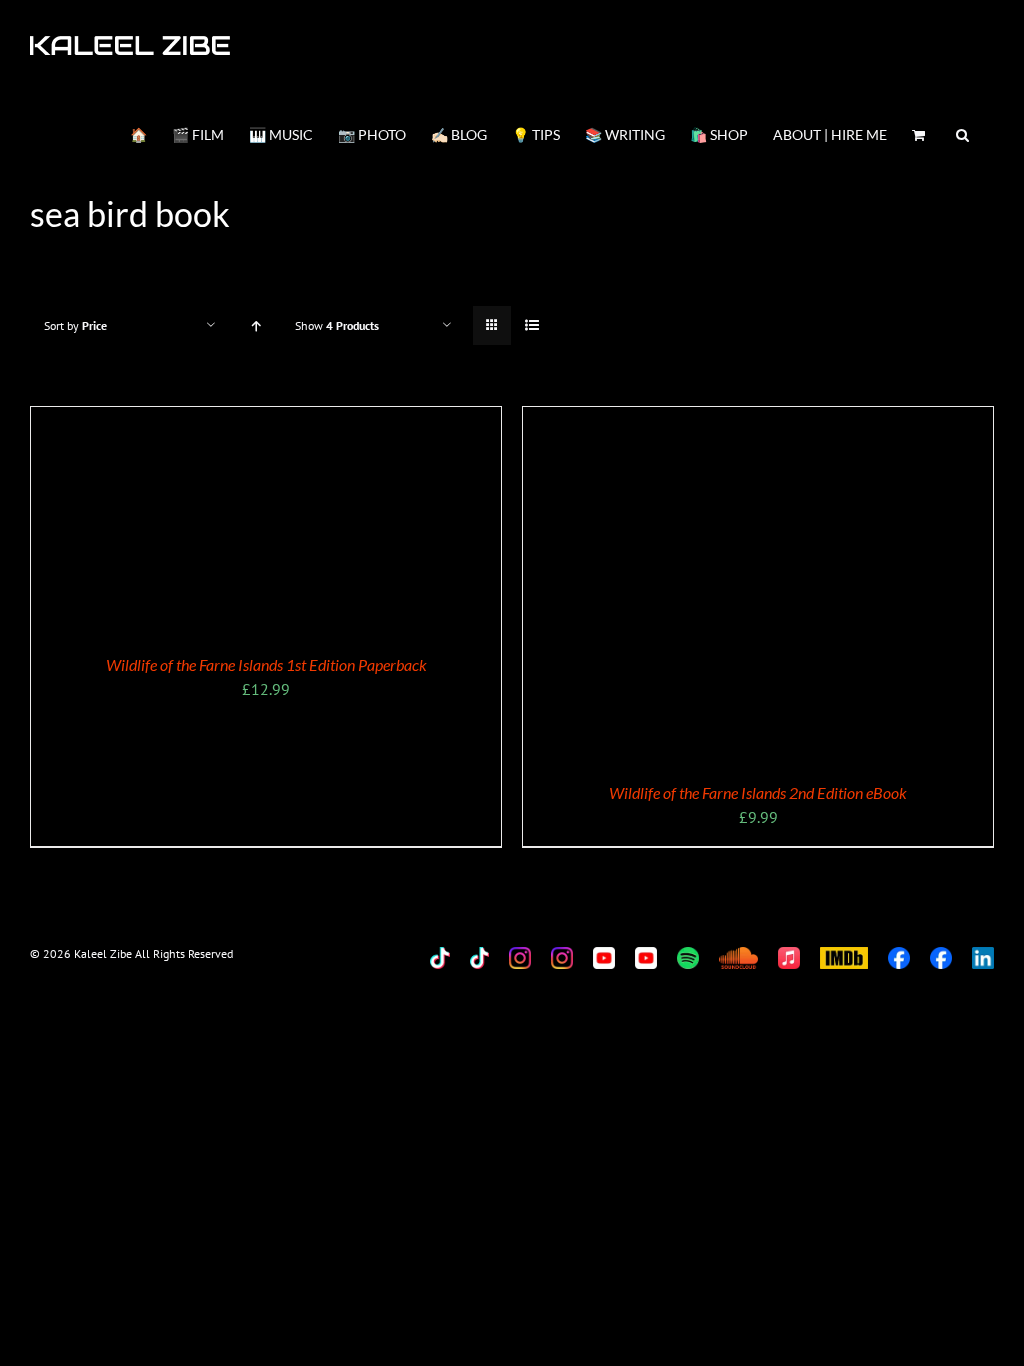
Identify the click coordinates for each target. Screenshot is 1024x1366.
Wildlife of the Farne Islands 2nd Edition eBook (758, 792)
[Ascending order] (255, 325)
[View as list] (531, 325)
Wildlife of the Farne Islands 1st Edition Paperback (266, 664)
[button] (962, 133)
